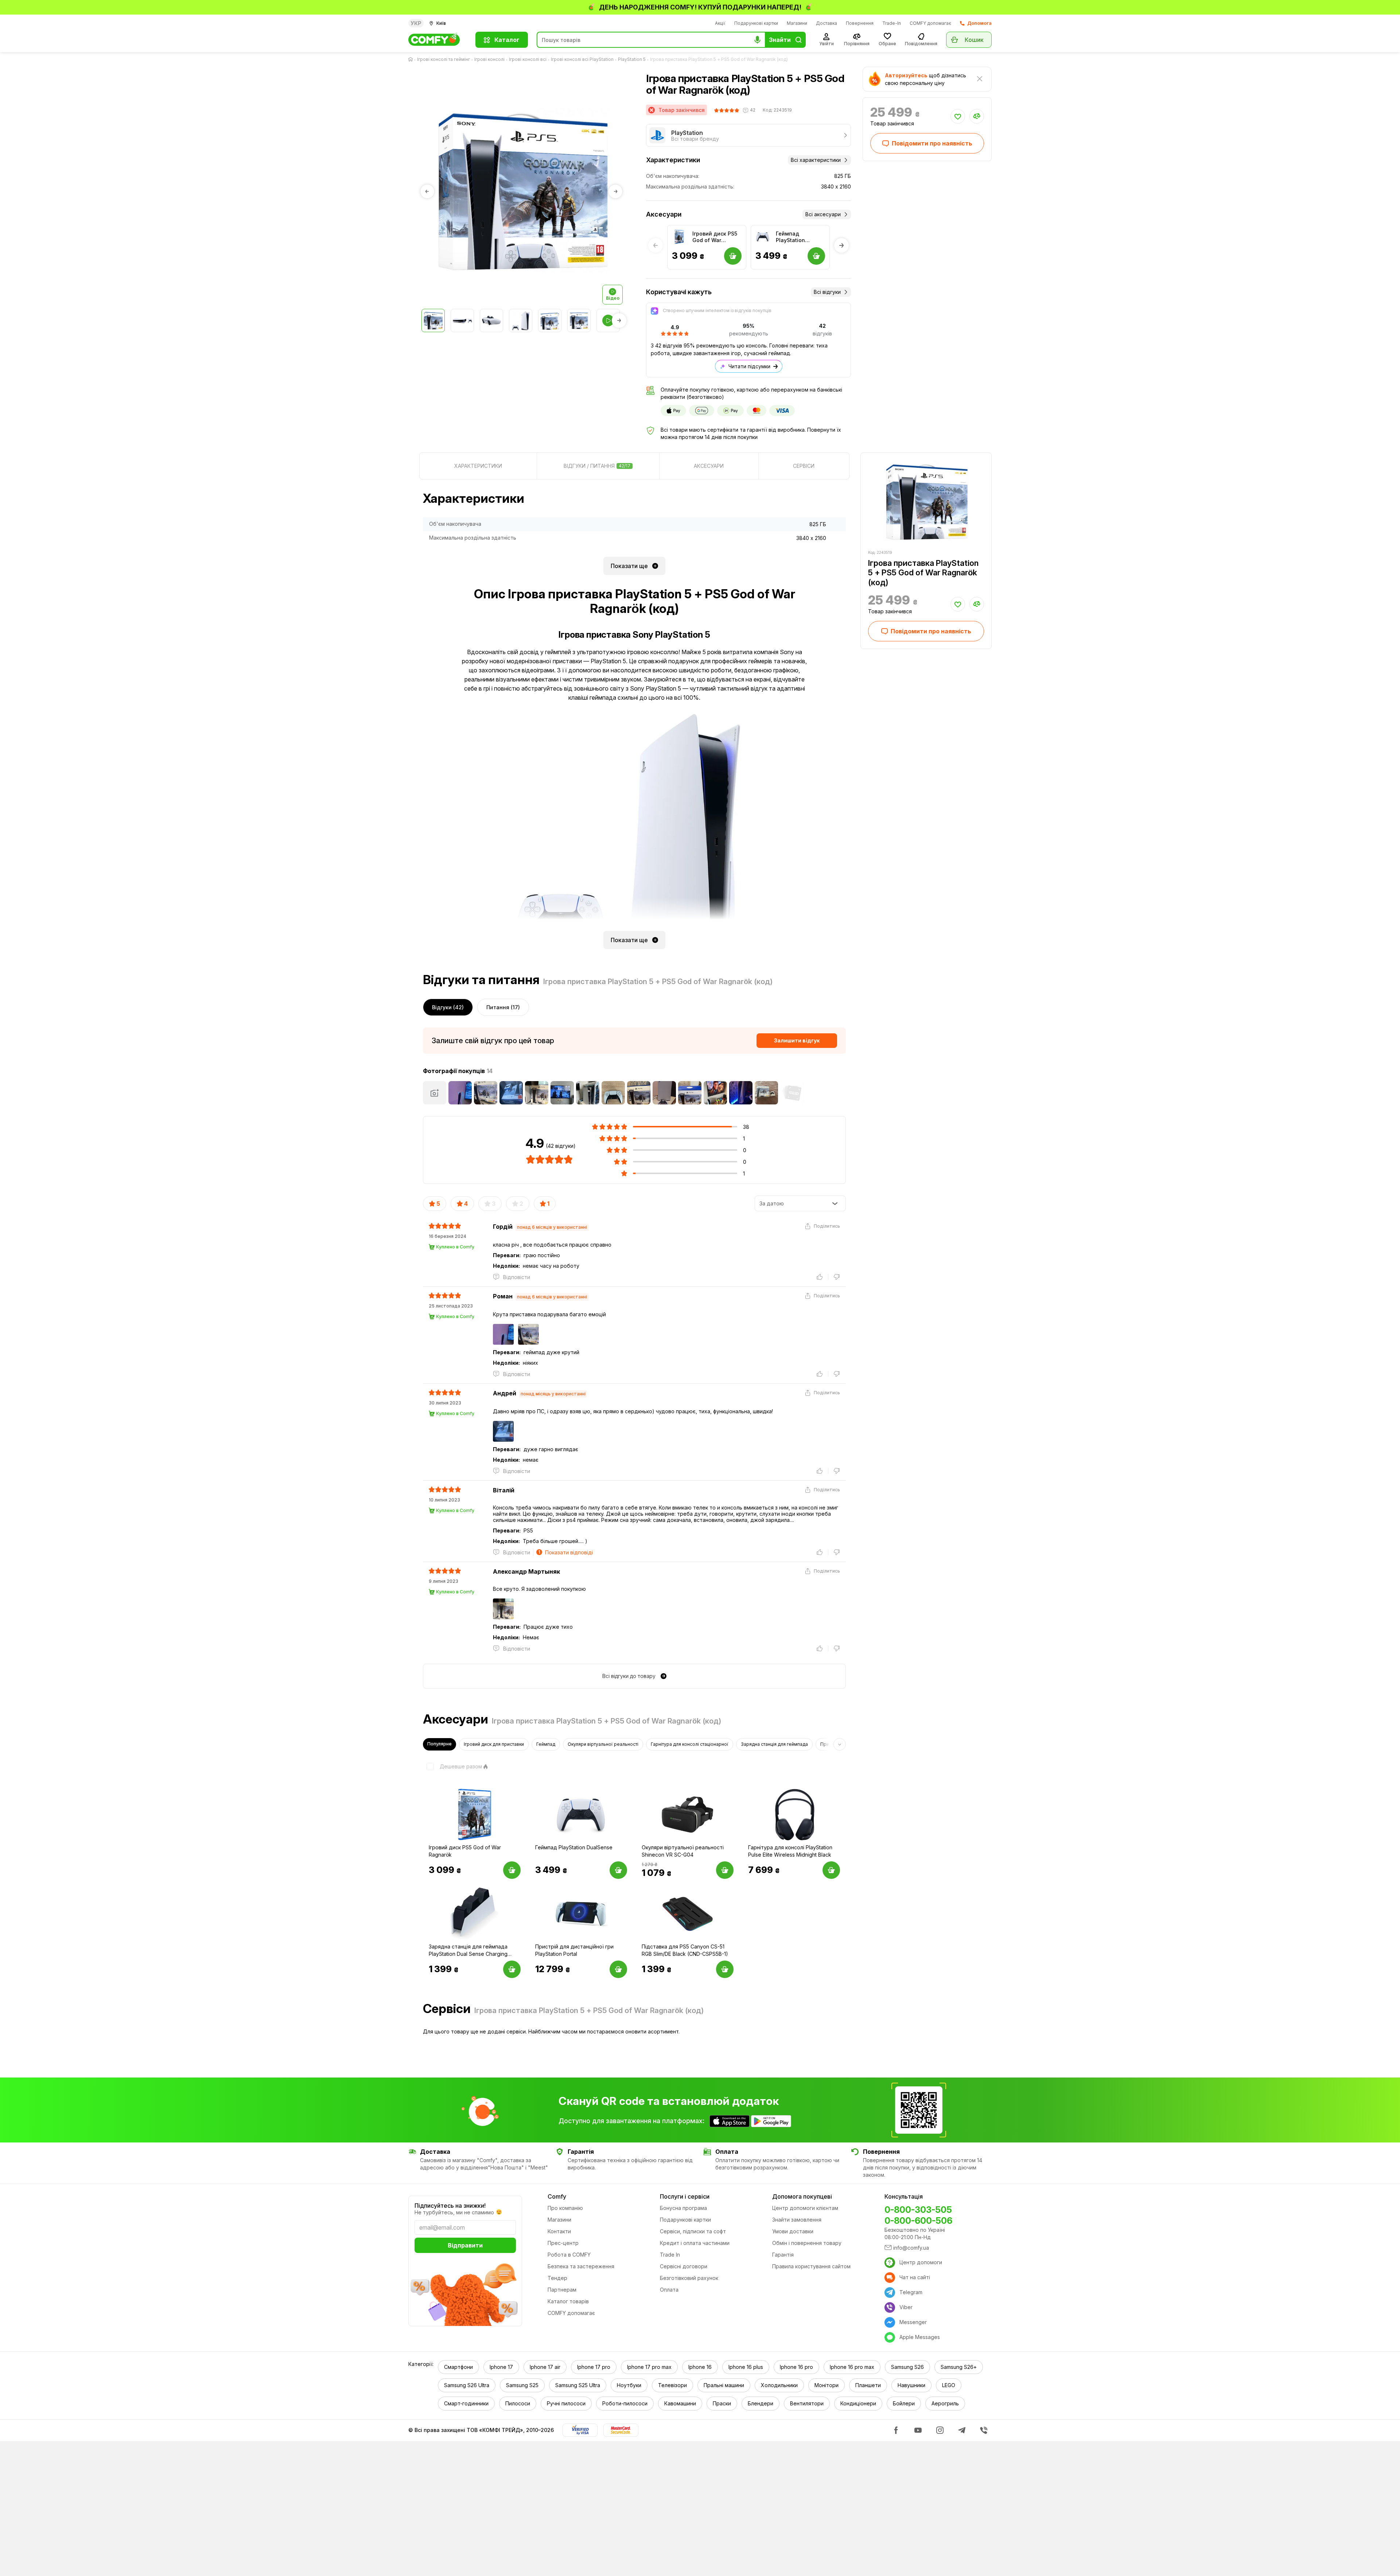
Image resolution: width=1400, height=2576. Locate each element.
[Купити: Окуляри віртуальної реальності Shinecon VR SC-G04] (725, 1870)
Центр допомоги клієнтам (805, 2208)
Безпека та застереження (581, 2266)
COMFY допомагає (930, 23)
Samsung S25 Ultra (578, 2385)
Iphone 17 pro (594, 2367)
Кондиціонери (858, 2403)
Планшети (868, 2385)
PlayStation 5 (632, 59)
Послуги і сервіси (685, 2196)
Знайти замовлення (797, 2220)
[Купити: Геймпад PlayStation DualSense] (618, 1870)
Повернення (860, 23)
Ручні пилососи (566, 2403)
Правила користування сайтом (811, 2266)
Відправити (465, 2245)
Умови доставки (793, 2231)
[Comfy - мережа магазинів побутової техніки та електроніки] (437, 40)
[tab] (478, 466)
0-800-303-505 (918, 2210)
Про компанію (565, 2208)
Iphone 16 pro (796, 2367)
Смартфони (458, 2367)
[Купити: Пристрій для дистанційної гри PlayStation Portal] (618, 1969)
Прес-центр (563, 2243)
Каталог (507, 40)
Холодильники (779, 2385)
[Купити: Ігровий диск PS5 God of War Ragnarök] (512, 1870)
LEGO (949, 2385)
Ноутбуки (629, 2385)
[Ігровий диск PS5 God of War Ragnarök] (679, 237)
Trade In (670, 2255)
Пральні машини (724, 2385)
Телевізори (672, 2385)
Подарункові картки (756, 23)
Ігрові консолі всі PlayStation (582, 59)
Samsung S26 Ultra (467, 2385)
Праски (722, 2403)
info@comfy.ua (911, 2248)
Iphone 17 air (545, 2367)
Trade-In (892, 23)
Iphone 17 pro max (649, 2367)
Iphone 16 (700, 2367)
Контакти (559, 2231)
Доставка (827, 23)
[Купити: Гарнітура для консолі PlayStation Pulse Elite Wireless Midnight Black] (831, 1870)
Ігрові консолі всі (528, 59)
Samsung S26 (907, 2367)
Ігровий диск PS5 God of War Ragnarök (715, 237)
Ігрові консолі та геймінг (444, 59)
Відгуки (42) (448, 1007)
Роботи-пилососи (625, 2403)
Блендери (761, 2403)
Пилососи (518, 2403)
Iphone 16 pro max (852, 2367)
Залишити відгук (797, 1040)
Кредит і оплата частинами (695, 2243)
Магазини (797, 23)
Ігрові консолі (489, 59)
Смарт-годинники (466, 2403)
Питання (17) (503, 1007)
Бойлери (904, 2403)
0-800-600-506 (918, 2221)
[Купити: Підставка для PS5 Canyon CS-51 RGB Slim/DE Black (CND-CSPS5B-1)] (725, 1969)
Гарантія (783, 2255)
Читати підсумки (749, 366)
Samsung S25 (522, 2385)
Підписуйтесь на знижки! (450, 2206)
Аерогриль (945, 2403)
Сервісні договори (684, 2266)
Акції (720, 23)
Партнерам (562, 2290)
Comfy (557, 2196)
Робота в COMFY (569, 2255)
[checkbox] (452, 1767)
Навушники (911, 2385)
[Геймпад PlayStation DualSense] (763, 237)
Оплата (669, 2290)
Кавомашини (680, 2403)
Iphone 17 (501, 2367)
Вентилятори (807, 2403)
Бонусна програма (683, 2208)
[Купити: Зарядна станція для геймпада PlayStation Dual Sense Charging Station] (512, 1969)
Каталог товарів (568, 2301)
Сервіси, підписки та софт (693, 2231)
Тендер (557, 2278)
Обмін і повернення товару (807, 2243)
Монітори (827, 2385)
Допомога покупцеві (802, 2196)
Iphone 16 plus (746, 2367)
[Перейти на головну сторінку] (412, 59)
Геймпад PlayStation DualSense (790, 237)
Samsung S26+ (959, 2367)
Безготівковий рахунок (689, 2278)
